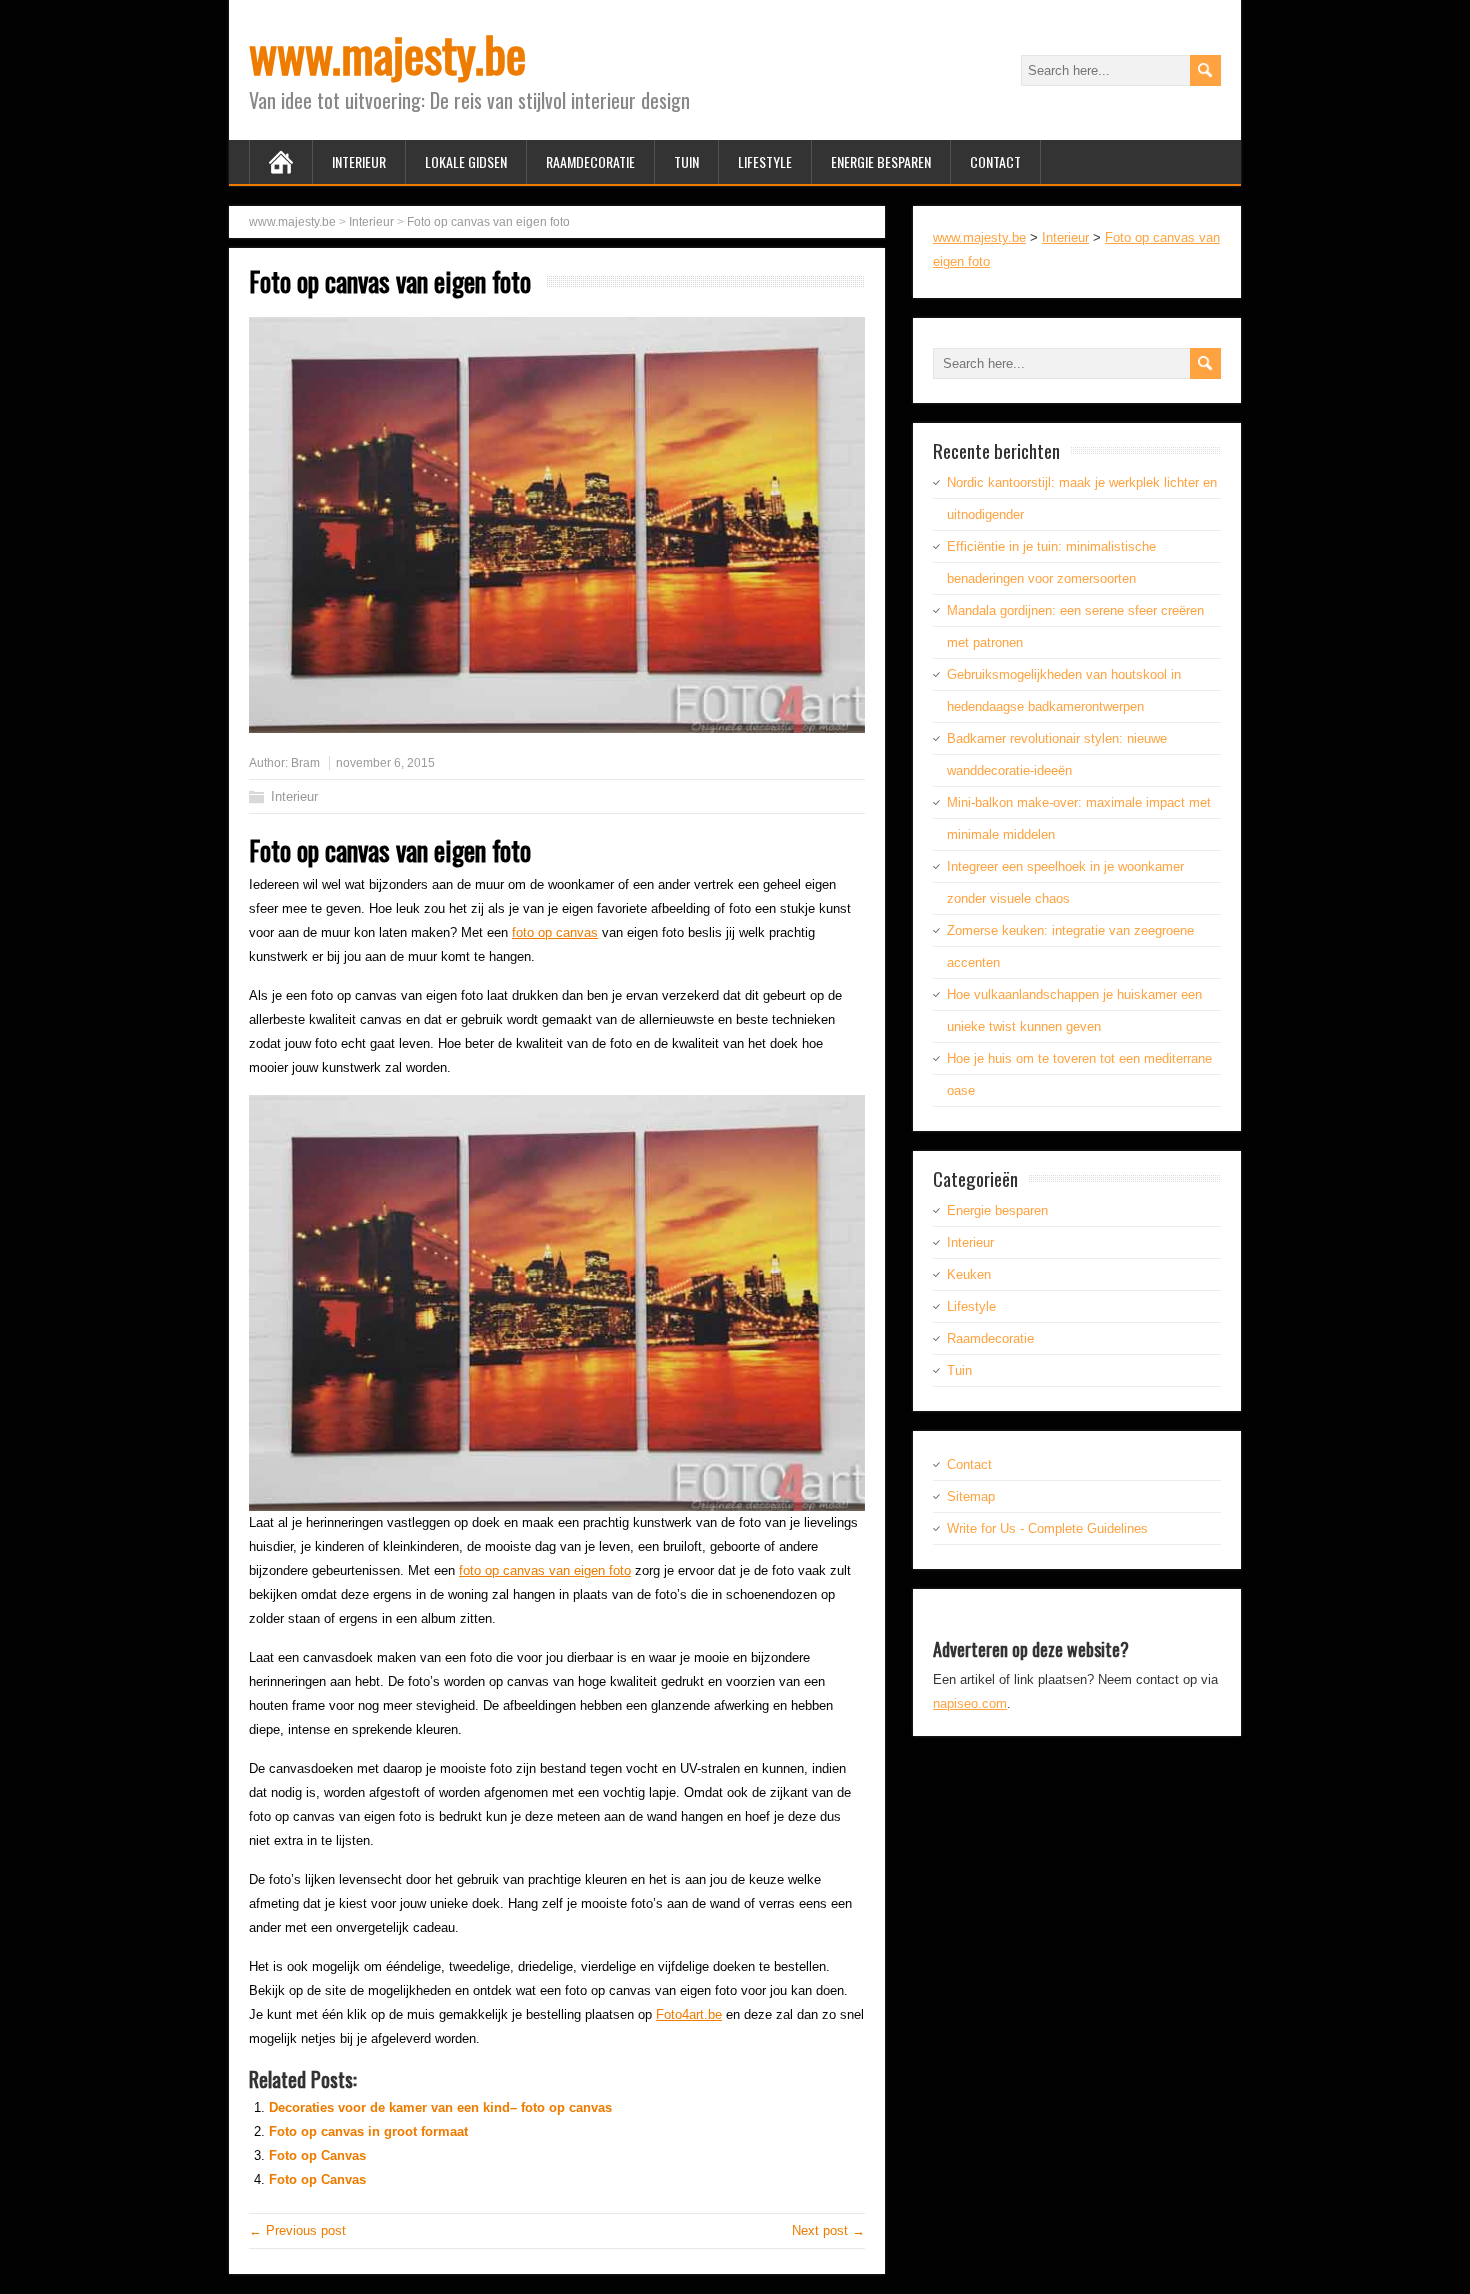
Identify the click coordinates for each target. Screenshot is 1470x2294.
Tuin (686, 161)
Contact (995, 161)
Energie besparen (881, 161)
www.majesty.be (387, 53)
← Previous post (297, 2230)
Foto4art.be (689, 2014)
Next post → (828, 2230)
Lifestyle (765, 161)
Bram (305, 763)
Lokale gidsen (466, 161)
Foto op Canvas (317, 2155)
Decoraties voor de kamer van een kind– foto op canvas (440, 2107)
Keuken (969, 1274)
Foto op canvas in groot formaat (368, 2131)
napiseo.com (970, 1703)
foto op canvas (555, 932)
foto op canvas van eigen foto (545, 1570)
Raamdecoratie (590, 161)
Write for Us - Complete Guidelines (1047, 1528)
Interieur (359, 161)
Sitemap (971, 1496)
